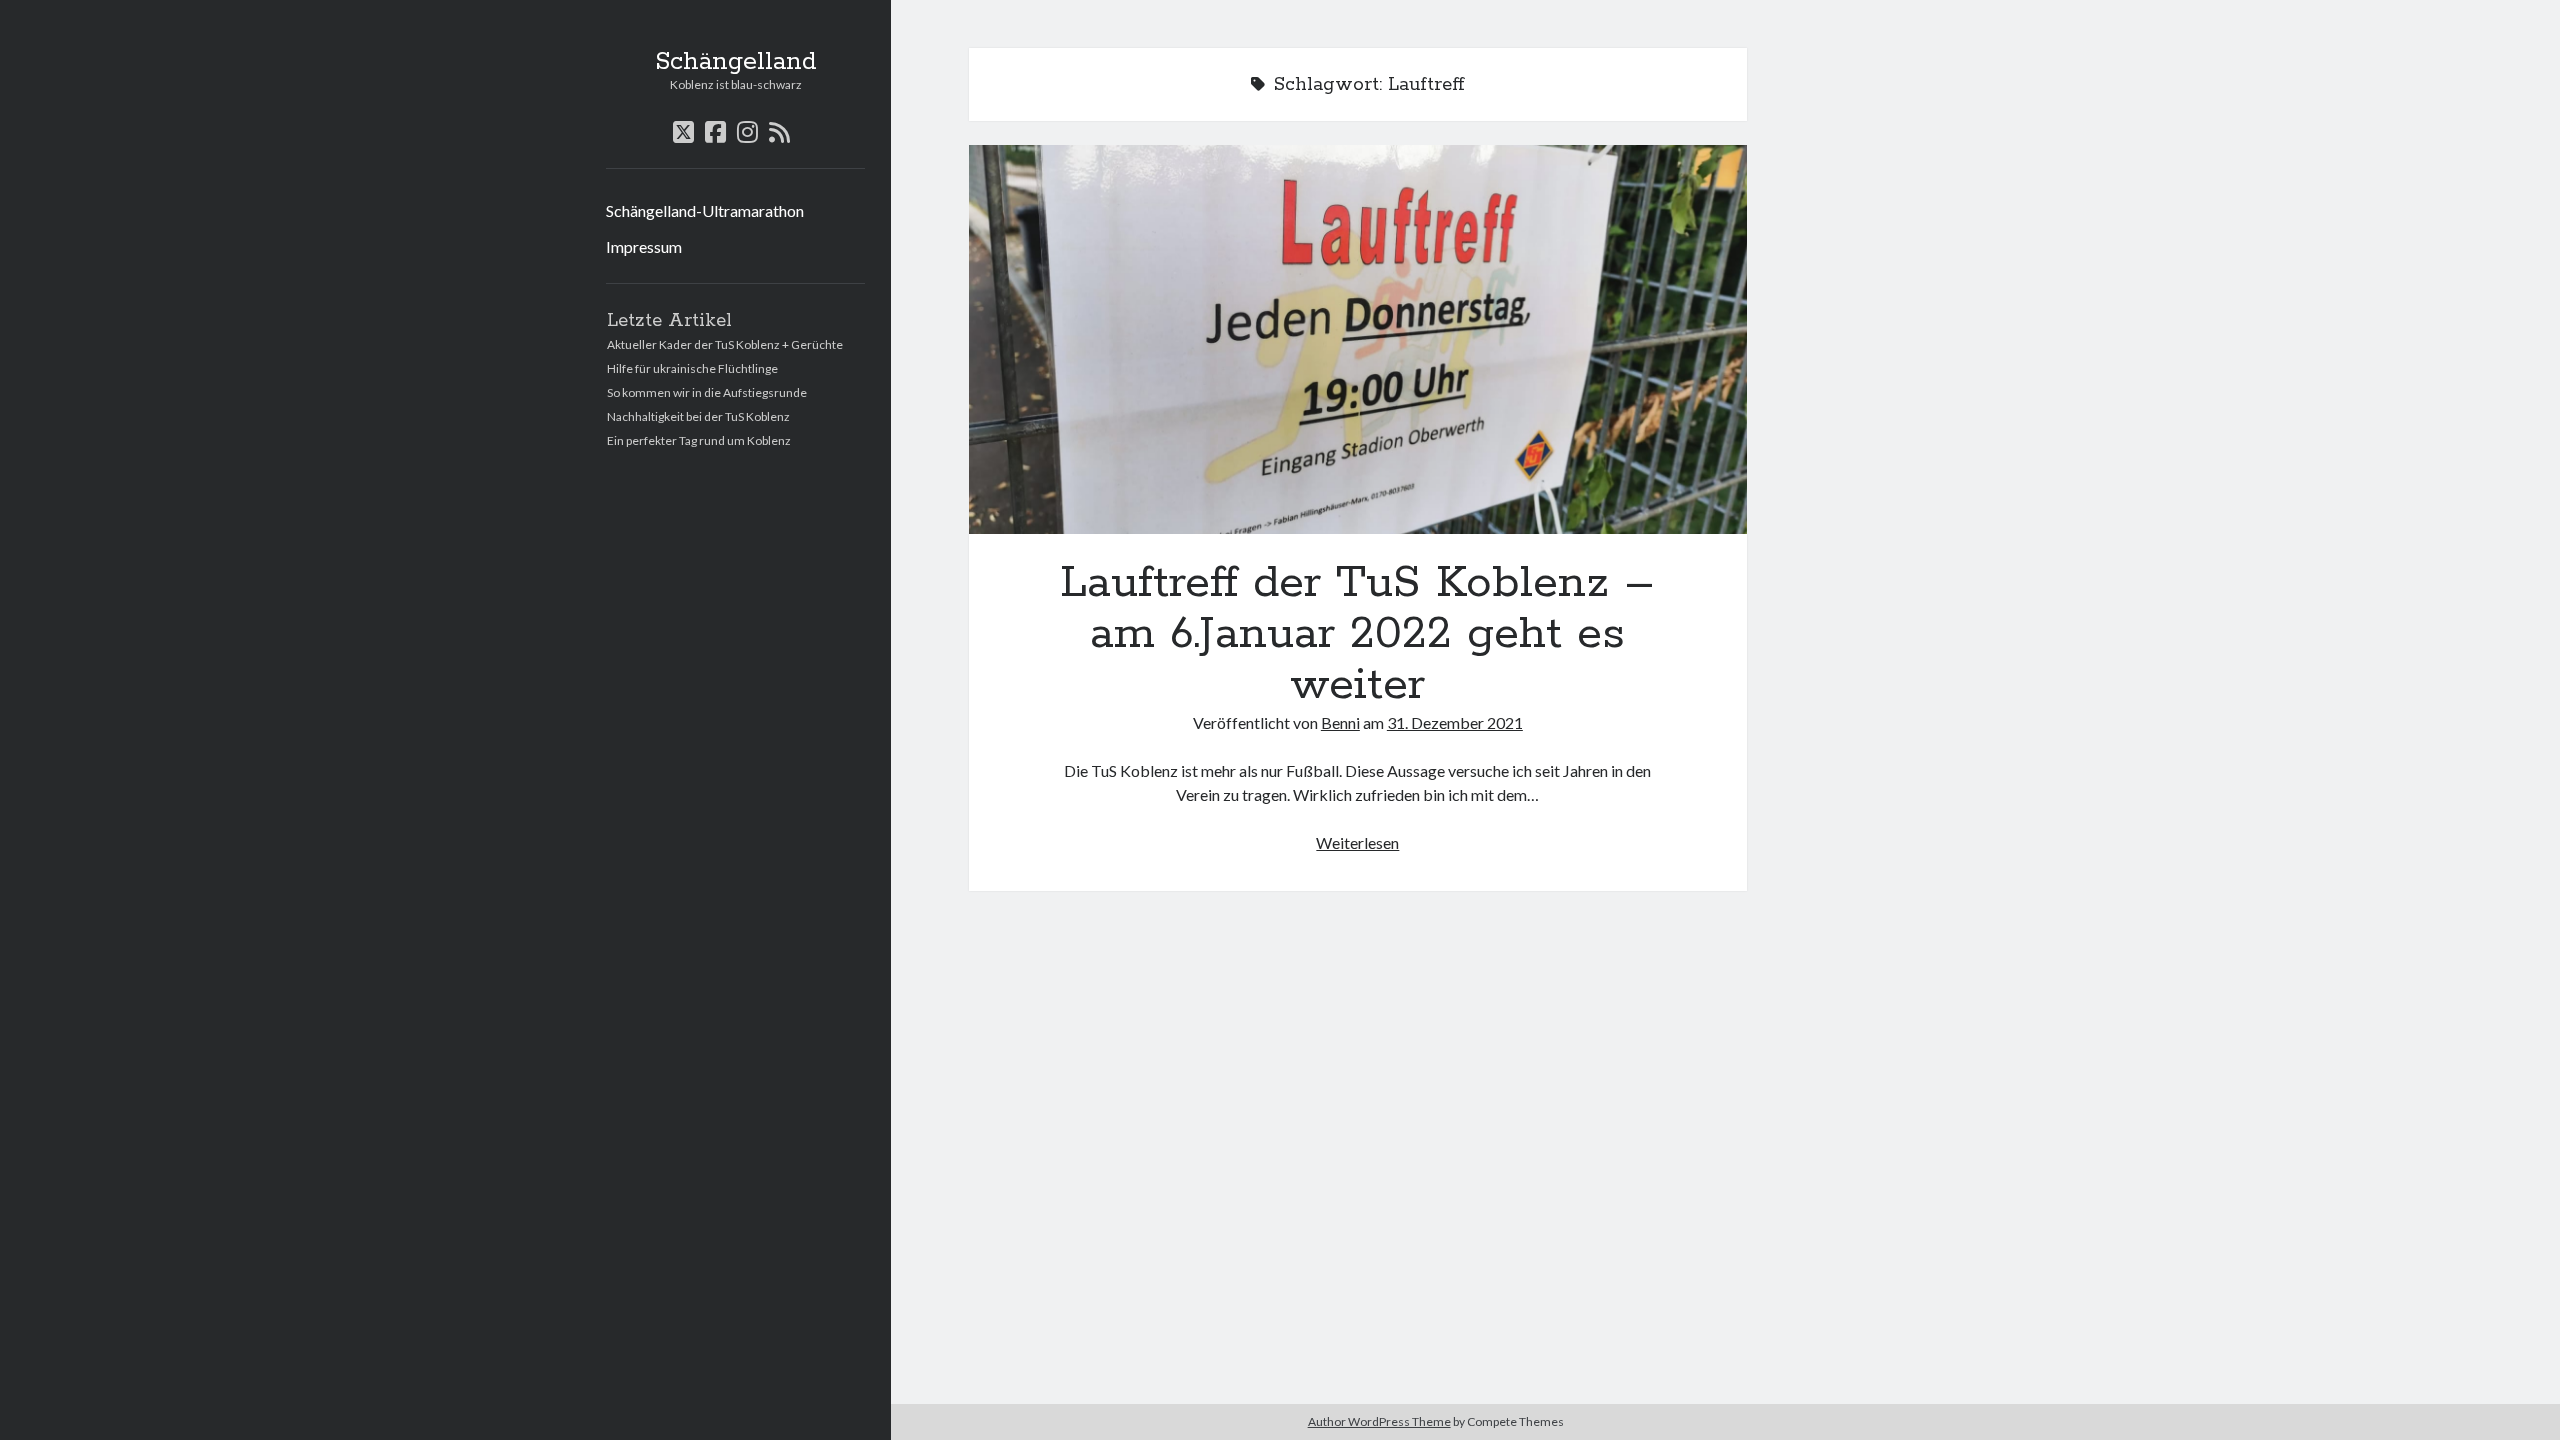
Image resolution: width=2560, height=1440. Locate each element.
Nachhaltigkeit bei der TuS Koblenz (698, 416)
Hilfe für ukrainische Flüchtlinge (692, 368)
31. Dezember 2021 (1455, 722)
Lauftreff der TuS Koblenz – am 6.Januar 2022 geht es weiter (1358, 339)
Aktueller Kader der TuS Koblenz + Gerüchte (725, 344)
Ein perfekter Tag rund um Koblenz (699, 440)
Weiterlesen (1357, 842)
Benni (1340, 722)
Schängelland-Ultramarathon (705, 210)
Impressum (644, 246)
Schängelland (736, 62)
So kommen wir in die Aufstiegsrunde (707, 392)
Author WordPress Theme (1379, 1421)
